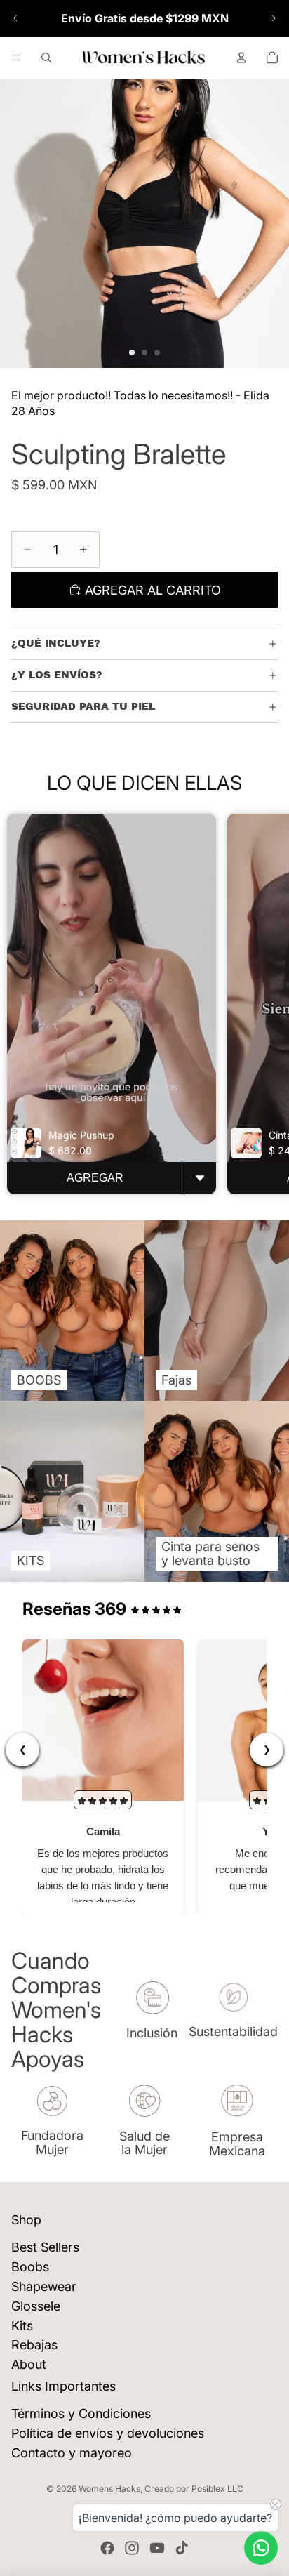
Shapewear (44, 2286)
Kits (22, 2326)
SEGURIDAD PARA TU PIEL (83, 707)
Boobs (30, 2267)
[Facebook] (107, 2548)
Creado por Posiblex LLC (194, 2489)
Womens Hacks (109, 2489)
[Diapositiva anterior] (15, 18)
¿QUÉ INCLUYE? (56, 643)
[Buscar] (46, 58)
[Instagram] (132, 2548)
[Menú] (16, 58)
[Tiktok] (182, 2548)
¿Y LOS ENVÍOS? (57, 675)
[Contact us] (261, 2548)
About (29, 2364)
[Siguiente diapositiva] (274, 18)
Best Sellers (45, 2247)
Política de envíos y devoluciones (108, 2433)
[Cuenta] (241, 58)
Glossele (36, 2306)
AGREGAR (95, 1178)
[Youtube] (157, 2548)
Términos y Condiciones (81, 2413)
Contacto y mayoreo (72, 2453)
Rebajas (34, 2345)
